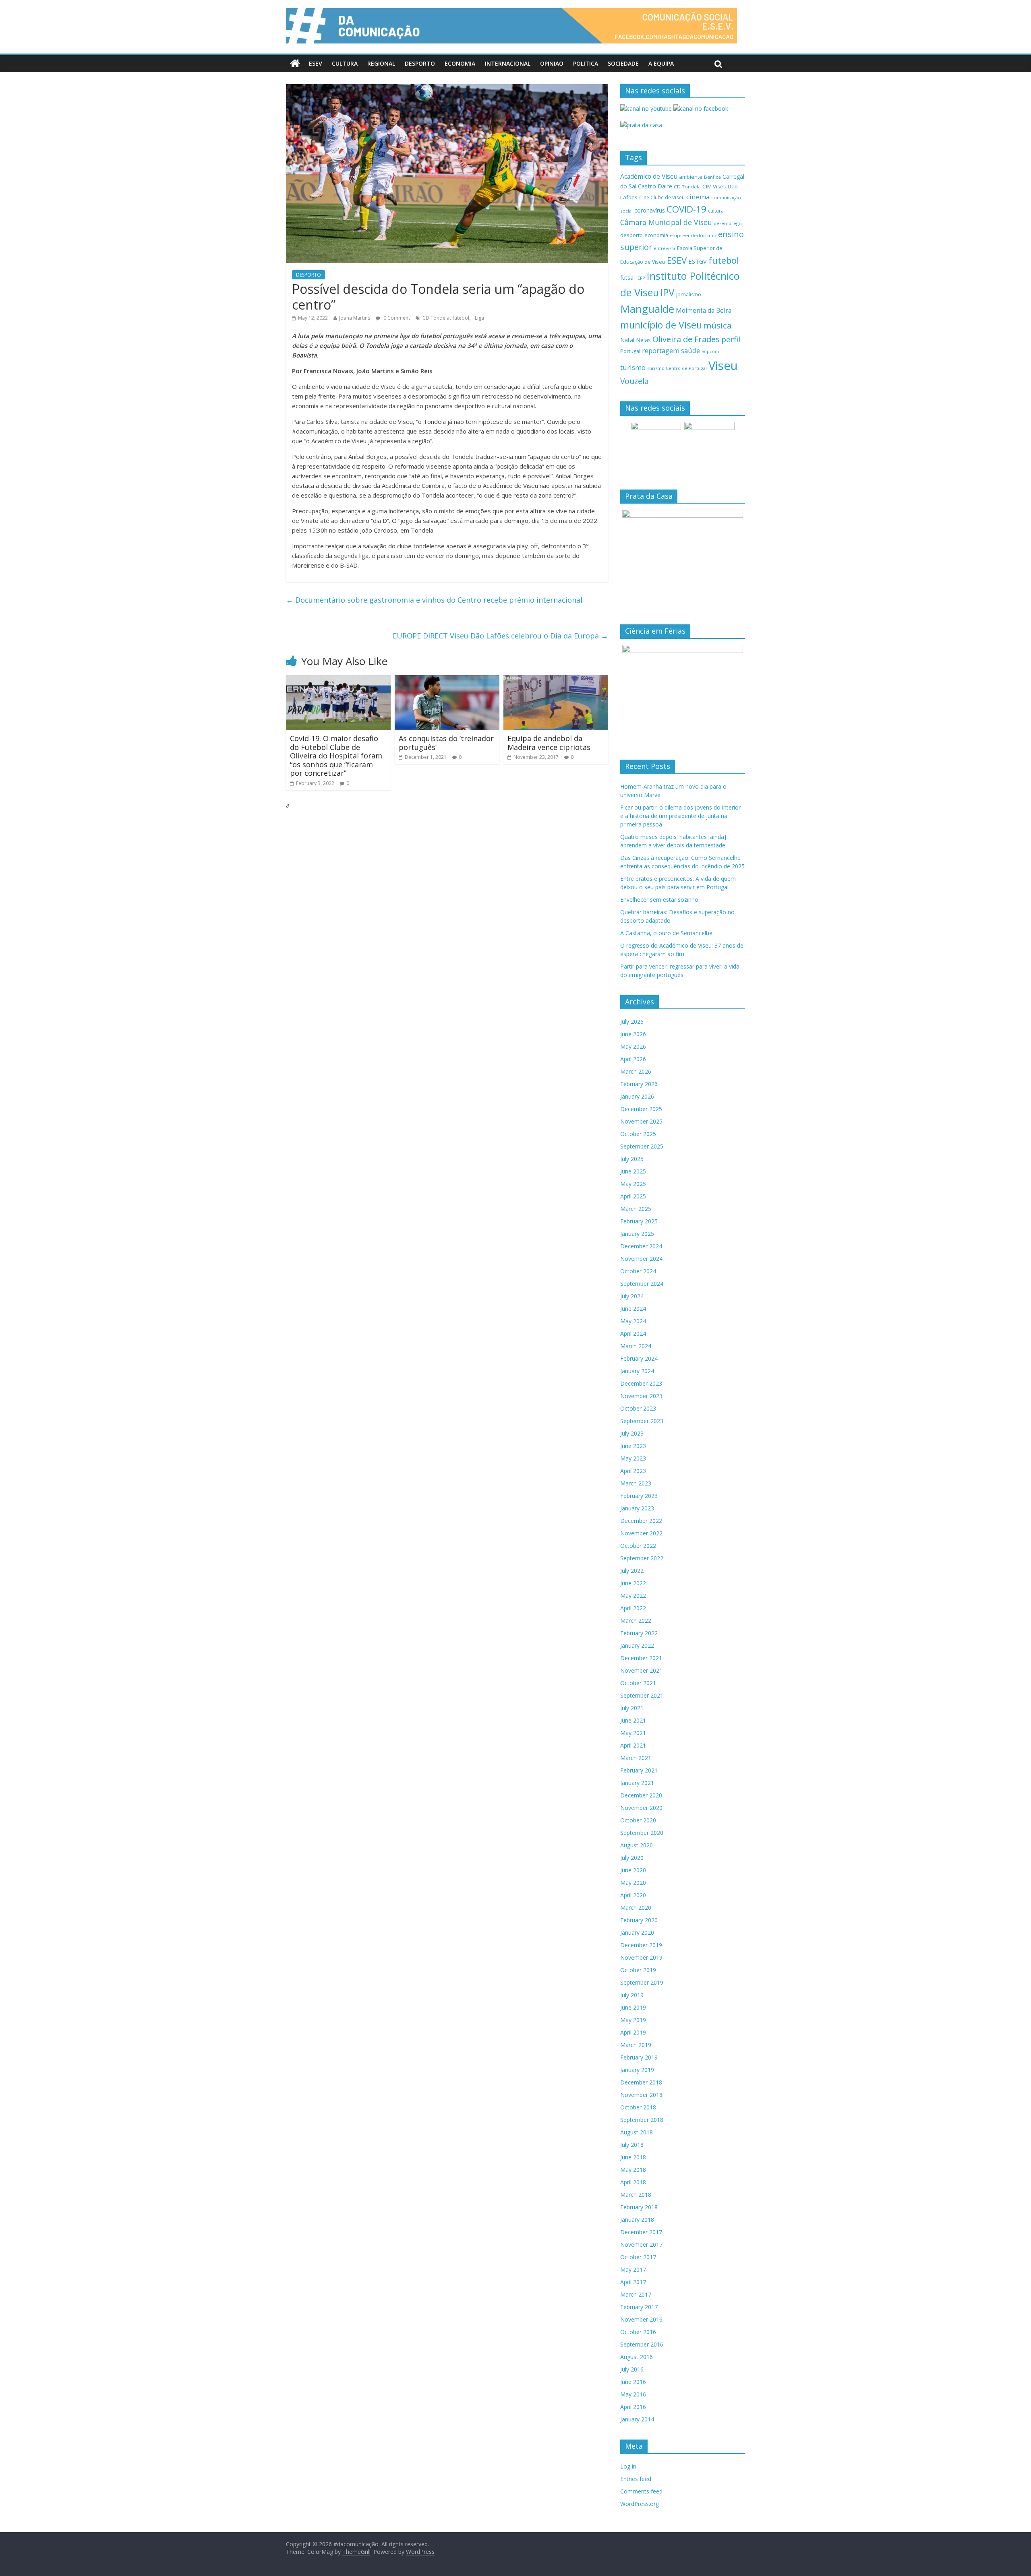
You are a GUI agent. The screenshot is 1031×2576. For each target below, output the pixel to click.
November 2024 (641, 1259)
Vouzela (635, 381)
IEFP (641, 278)
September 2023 (642, 1421)
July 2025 (632, 1159)
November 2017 (641, 2244)
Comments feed (641, 2491)
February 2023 (639, 1496)
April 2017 (633, 2282)
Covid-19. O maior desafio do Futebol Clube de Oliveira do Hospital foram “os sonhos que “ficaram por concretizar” (336, 756)
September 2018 (642, 2120)
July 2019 (632, 1995)
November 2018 (641, 2095)
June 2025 (633, 1171)
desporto (631, 235)
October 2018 (638, 2107)
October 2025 (638, 1134)
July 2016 (632, 2369)
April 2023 (633, 1471)
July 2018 (632, 2145)
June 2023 (633, 1446)
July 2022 (632, 1571)
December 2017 (641, 2232)
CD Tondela (436, 318)
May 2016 (633, 2394)
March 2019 (636, 2045)
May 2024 (633, 1321)
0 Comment (396, 318)
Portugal (630, 351)
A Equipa (661, 63)
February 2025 (639, 1221)
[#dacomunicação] (295, 64)
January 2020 (637, 1933)
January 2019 (637, 2070)
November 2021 (641, 1670)
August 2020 (637, 1845)
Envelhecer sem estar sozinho (659, 900)
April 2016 (633, 2407)
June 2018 (633, 2157)
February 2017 (639, 2307)
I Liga (478, 318)
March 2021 (636, 1758)
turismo (633, 367)
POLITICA (586, 63)
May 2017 (633, 2269)
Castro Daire (655, 186)
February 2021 (639, 1770)
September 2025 (642, 1146)
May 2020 (633, 1883)
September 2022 (642, 1558)
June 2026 (633, 1034)
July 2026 (632, 1022)
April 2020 (633, 1895)
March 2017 (636, 2294)
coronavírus (650, 210)
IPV (668, 292)
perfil (731, 339)
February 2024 (639, 1358)
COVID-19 (686, 209)
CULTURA (345, 63)
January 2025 (637, 1234)
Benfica (712, 177)
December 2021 (641, 1658)
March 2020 (636, 1908)
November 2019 (641, 1957)
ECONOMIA (460, 63)
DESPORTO (420, 63)
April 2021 (633, 1745)
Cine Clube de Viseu (662, 197)
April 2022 (633, 1608)
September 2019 (642, 1982)
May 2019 (633, 2020)
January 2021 (637, 1783)
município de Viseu (661, 325)
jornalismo (689, 294)
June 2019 (633, 2007)
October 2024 (638, 1271)
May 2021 (633, 1733)
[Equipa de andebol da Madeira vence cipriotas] (556, 680)
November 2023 (641, 1396)
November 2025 (641, 1121)
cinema (698, 197)
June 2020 (633, 1870)
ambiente (691, 177)
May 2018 (633, 2170)
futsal (627, 278)
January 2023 (637, 1508)
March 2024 (636, 1346)
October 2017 (638, 2257)
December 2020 (641, 1795)
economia (656, 235)
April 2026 (633, 1059)
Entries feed (636, 2479)
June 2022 (633, 1583)
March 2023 (636, 1483)
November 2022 (641, 1533)
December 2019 (641, 1945)
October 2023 (638, 1408)
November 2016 (641, 2319)
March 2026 (636, 1071)
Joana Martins (355, 318)
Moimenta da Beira (704, 311)
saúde (690, 350)
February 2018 (639, 2207)
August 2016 (637, 2357)
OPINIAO (552, 63)
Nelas (643, 340)
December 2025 (641, 1109)
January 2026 (637, 1096)
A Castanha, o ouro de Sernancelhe (666, 933)
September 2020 (642, 1833)
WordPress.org (640, 2504)
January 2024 (637, 1371)
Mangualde (647, 309)
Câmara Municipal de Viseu (666, 222)
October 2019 (638, 1970)
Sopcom (710, 351)
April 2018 (633, 2182)
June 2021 (633, 1720)
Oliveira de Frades (686, 339)
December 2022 (641, 1521)
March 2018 (636, 2195)
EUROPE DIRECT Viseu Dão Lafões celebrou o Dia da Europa (500, 636)
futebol (461, 318)
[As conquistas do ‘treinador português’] (447, 680)
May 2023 (633, 1458)
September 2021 (642, 1695)
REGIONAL (381, 63)
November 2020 (641, 1808)
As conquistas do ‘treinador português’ (446, 743)
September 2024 (642, 1284)
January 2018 (637, 2220)
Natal (627, 340)
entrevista (665, 248)
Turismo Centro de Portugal (677, 368)
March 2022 (636, 1621)
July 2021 (632, 1708)
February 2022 (639, 1633)
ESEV (316, 63)
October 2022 (638, 1546)
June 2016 (633, 2382)
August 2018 (637, 2132)
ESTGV (698, 261)
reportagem (661, 350)
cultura (716, 211)
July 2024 (632, 1296)
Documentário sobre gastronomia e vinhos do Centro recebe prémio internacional (434, 600)
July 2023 (632, 1433)
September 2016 (642, 2344)
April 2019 (633, 2032)
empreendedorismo (693, 235)
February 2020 (639, 1920)
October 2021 (638, 1683)
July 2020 (632, 1858)
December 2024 (641, 1246)
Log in (628, 2466)
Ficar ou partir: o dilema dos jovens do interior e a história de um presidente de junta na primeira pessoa (680, 816)
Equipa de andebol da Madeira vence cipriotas (549, 743)
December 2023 (641, 1383)
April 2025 (633, 1196)
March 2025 (636, 1209)
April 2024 (633, 1333)
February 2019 (639, 2057)
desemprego (728, 223)
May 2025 (633, 1184)
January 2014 (637, 2419)
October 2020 (638, 1820)
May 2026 (633, 1046)
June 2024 (633, 1309)
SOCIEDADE (623, 63)
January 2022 (637, 1645)
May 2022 (633, 1596)
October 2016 (638, 2332)
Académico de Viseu (649, 176)
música (718, 325)
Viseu (723, 366)
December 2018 (641, 2082)
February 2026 (639, 1084)
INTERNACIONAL (508, 63)
